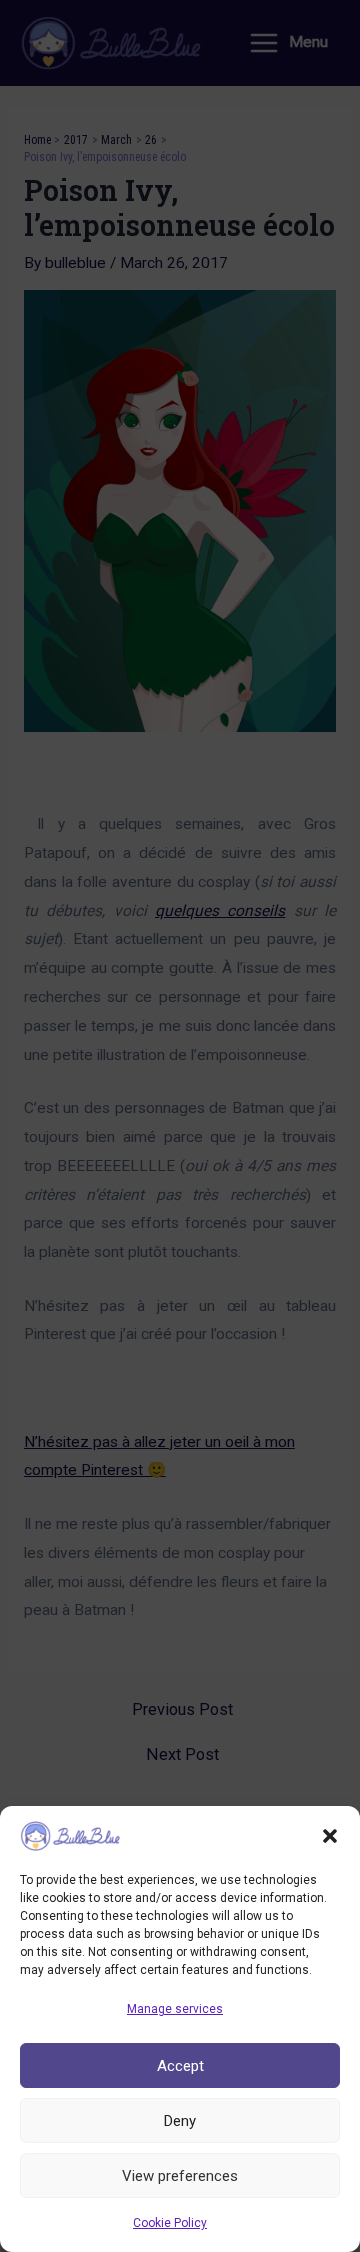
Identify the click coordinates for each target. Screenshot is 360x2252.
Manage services (175, 2009)
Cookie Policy (170, 2223)
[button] (330, 1836)
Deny (180, 2121)
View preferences (180, 2176)
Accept (180, 2066)
